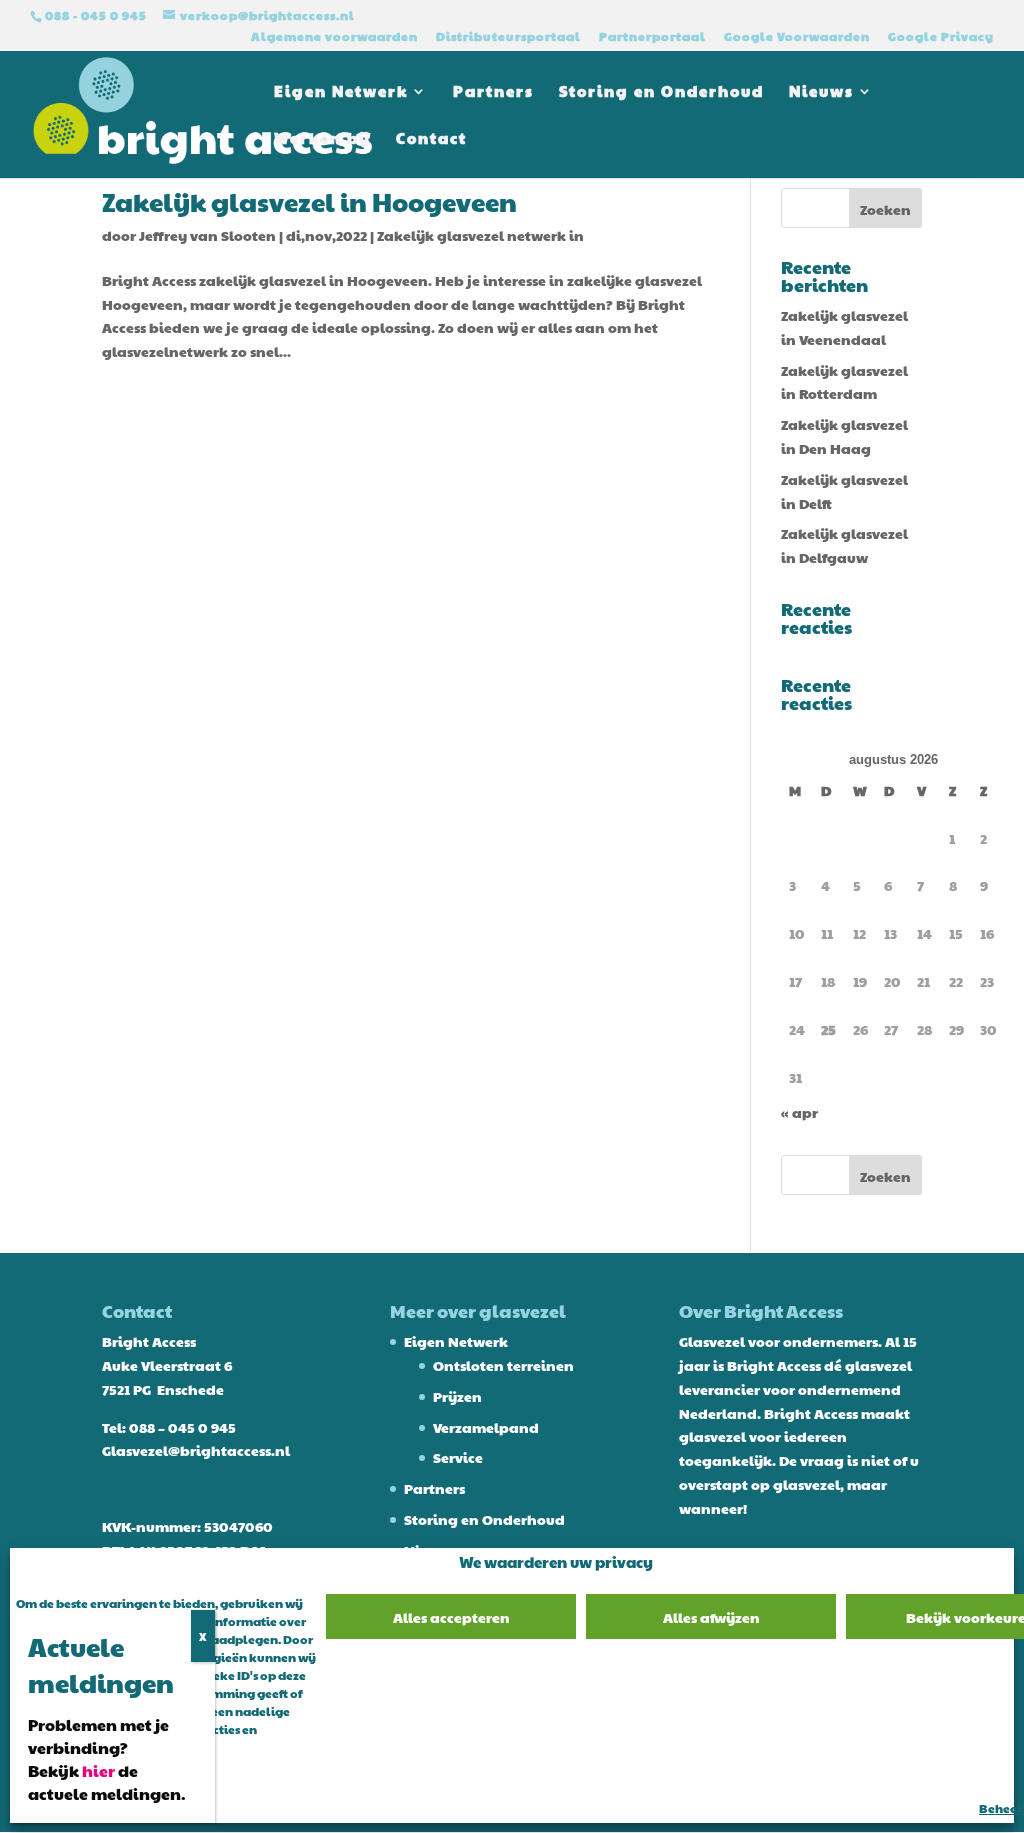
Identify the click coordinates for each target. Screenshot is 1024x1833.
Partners (493, 92)
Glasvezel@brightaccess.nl (196, 1450)
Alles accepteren (451, 1617)
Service (458, 1457)
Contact (431, 139)
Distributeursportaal (508, 37)
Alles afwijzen (711, 1617)
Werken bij (322, 139)
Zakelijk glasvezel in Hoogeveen (309, 201)
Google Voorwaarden (797, 37)
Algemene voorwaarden (334, 37)
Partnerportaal (652, 37)
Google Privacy (941, 37)
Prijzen (457, 1396)
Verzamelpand (486, 1427)
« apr (799, 1112)
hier (98, 1770)
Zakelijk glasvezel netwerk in (480, 235)
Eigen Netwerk (341, 92)
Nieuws (821, 92)
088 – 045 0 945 (182, 1427)
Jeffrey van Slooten (207, 235)
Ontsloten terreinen (503, 1365)
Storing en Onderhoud (661, 92)
